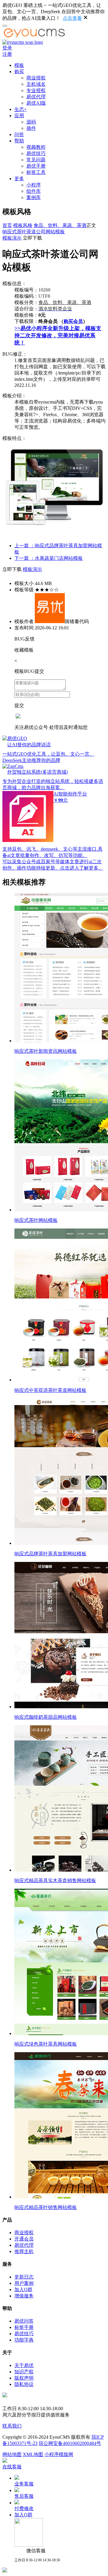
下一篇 (49, 558)
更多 (19, 179)
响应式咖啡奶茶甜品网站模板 (46, 1717)
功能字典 (24, 2340)
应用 (19, 116)
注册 (7, 54)
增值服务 (24, 2296)
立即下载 (32, 238)
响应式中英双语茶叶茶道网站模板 (50, 1390)
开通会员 (24, 2239)
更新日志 (24, 2277)
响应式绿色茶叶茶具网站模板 (46, 2044)
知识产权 (24, 2372)
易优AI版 (36, 103)
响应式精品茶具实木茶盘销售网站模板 (55, 1881)
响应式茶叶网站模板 (36, 1220)
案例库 (34, 197)
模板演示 (12, 238)
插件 (31, 128)
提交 (19, 705)
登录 (7, 48)
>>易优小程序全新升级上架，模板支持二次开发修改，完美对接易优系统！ (58, 336)
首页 (7, 225)
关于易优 (24, 2365)
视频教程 (36, 147)
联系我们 (12, 2426)
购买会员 (73, 321)
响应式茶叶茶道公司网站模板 (34, 232)
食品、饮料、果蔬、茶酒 (60, 225)
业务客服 (24, 2484)
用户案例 (24, 2283)
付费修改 (24, 2508)
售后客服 (24, 2496)
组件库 (34, 191)
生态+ (21, 109)
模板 (19, 65)
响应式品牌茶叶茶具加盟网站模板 (50, 1554)
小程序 (34, 185)
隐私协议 (24, 2384)
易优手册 (36, 166)
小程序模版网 (59, 2454)
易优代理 (36, 97)
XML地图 (33, 2454)
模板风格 (23, 225)
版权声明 (24, 2378)
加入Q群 (23, 2289)
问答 (19, 134)
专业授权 (36, 90)
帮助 (19, 141)
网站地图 (12, 2454)
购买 (19, 72)
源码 (31, 122)
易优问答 (24, 2321)
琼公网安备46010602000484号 (70, 2443)
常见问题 (36, 160)
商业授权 (36, 78)
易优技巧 (36, 153)
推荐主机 (24, 2251)
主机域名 (36, 84)
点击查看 (72, 18)
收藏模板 (24, 650)
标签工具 (36, 172)
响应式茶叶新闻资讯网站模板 (46, 1051)
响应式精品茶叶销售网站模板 (46, 2207)
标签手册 (24, 2327)
